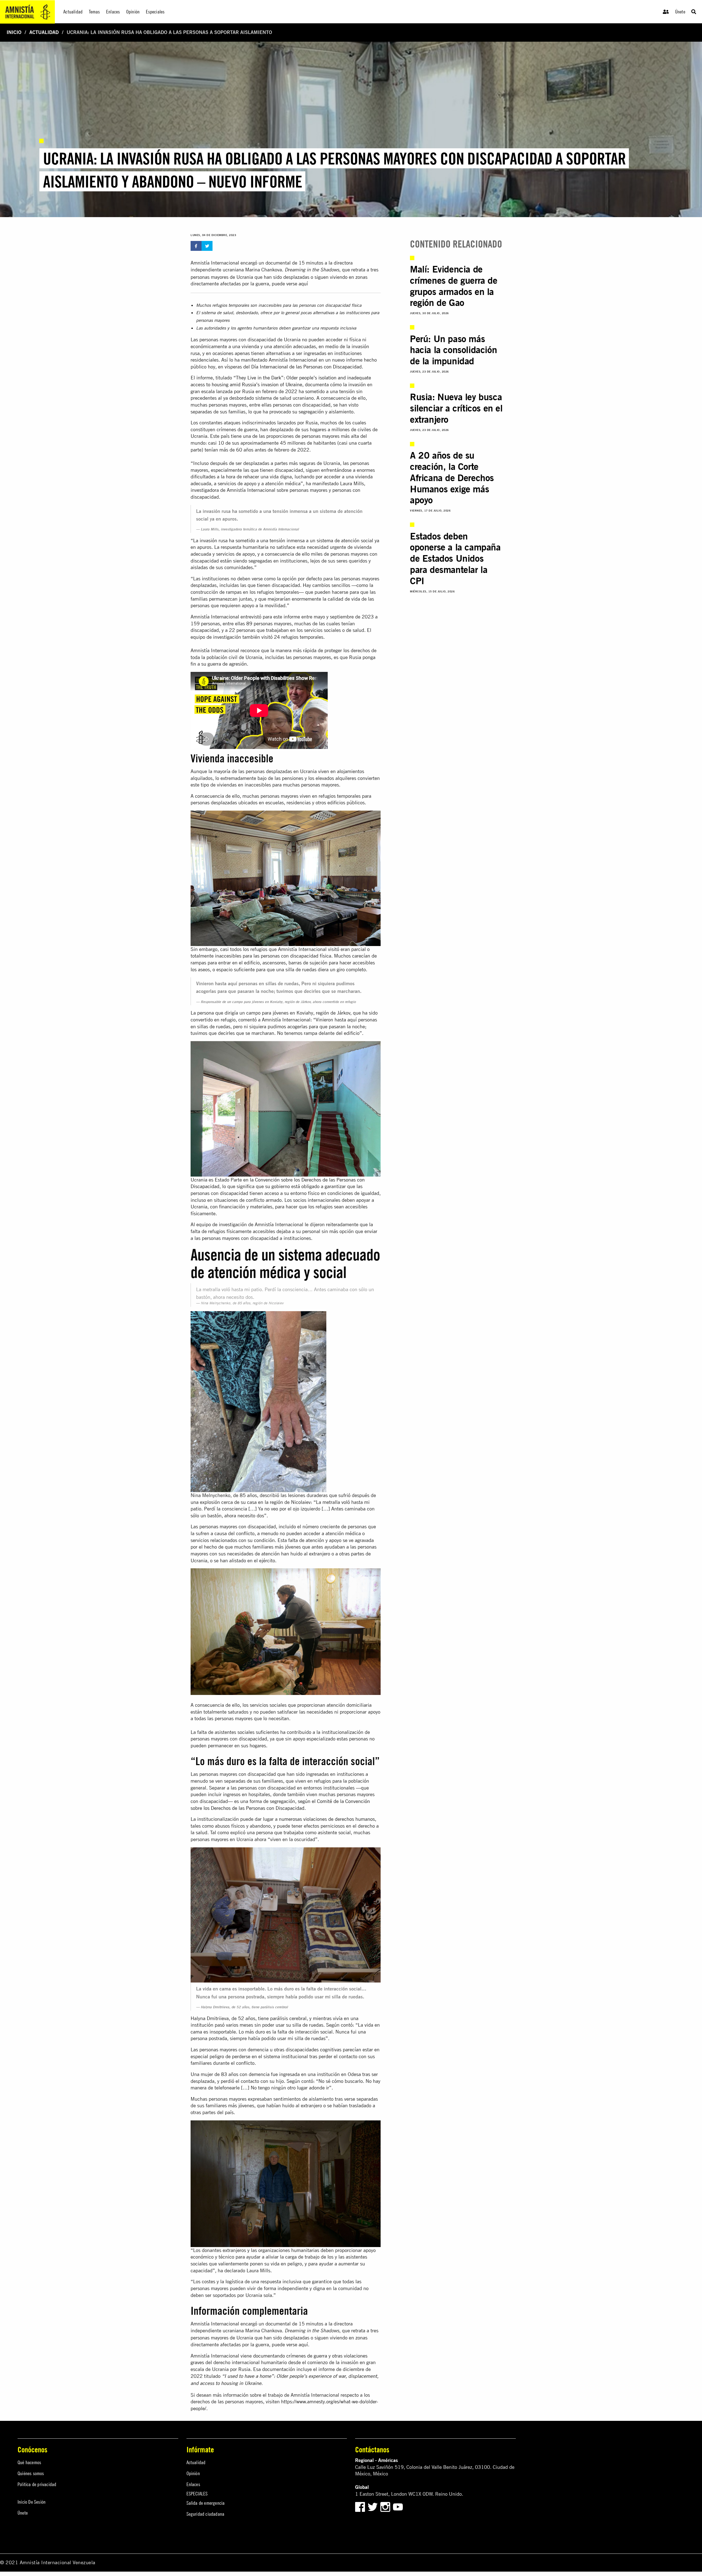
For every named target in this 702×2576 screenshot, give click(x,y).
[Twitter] (373, 2506)
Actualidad (44, 32)
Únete (680, 12)
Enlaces (193, 2484)
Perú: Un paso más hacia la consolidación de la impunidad (453, 350)
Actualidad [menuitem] (73, 12)
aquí (303, 284)
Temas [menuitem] (94, 12)
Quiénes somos (31, 2473)
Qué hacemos (29, 2462)
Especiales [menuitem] (155, 12)
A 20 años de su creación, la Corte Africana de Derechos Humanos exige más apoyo (452, 478)
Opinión (193, 2473)
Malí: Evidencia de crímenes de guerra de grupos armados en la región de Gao (454, 286)
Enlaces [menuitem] (113, 12)
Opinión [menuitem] (133, 12)
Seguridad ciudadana (206, 2514)
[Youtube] (398, 2506)
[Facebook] (360, 2506)
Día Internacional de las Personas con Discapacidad (306, 367)
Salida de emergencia (206, 2503)
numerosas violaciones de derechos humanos (327, 1819)
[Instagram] (386, 2506)
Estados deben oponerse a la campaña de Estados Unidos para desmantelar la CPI (455, 558)
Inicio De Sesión (32, 2502)
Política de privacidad (37, 2484)
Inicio (14, 32)
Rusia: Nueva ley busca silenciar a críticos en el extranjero (456, 408)
